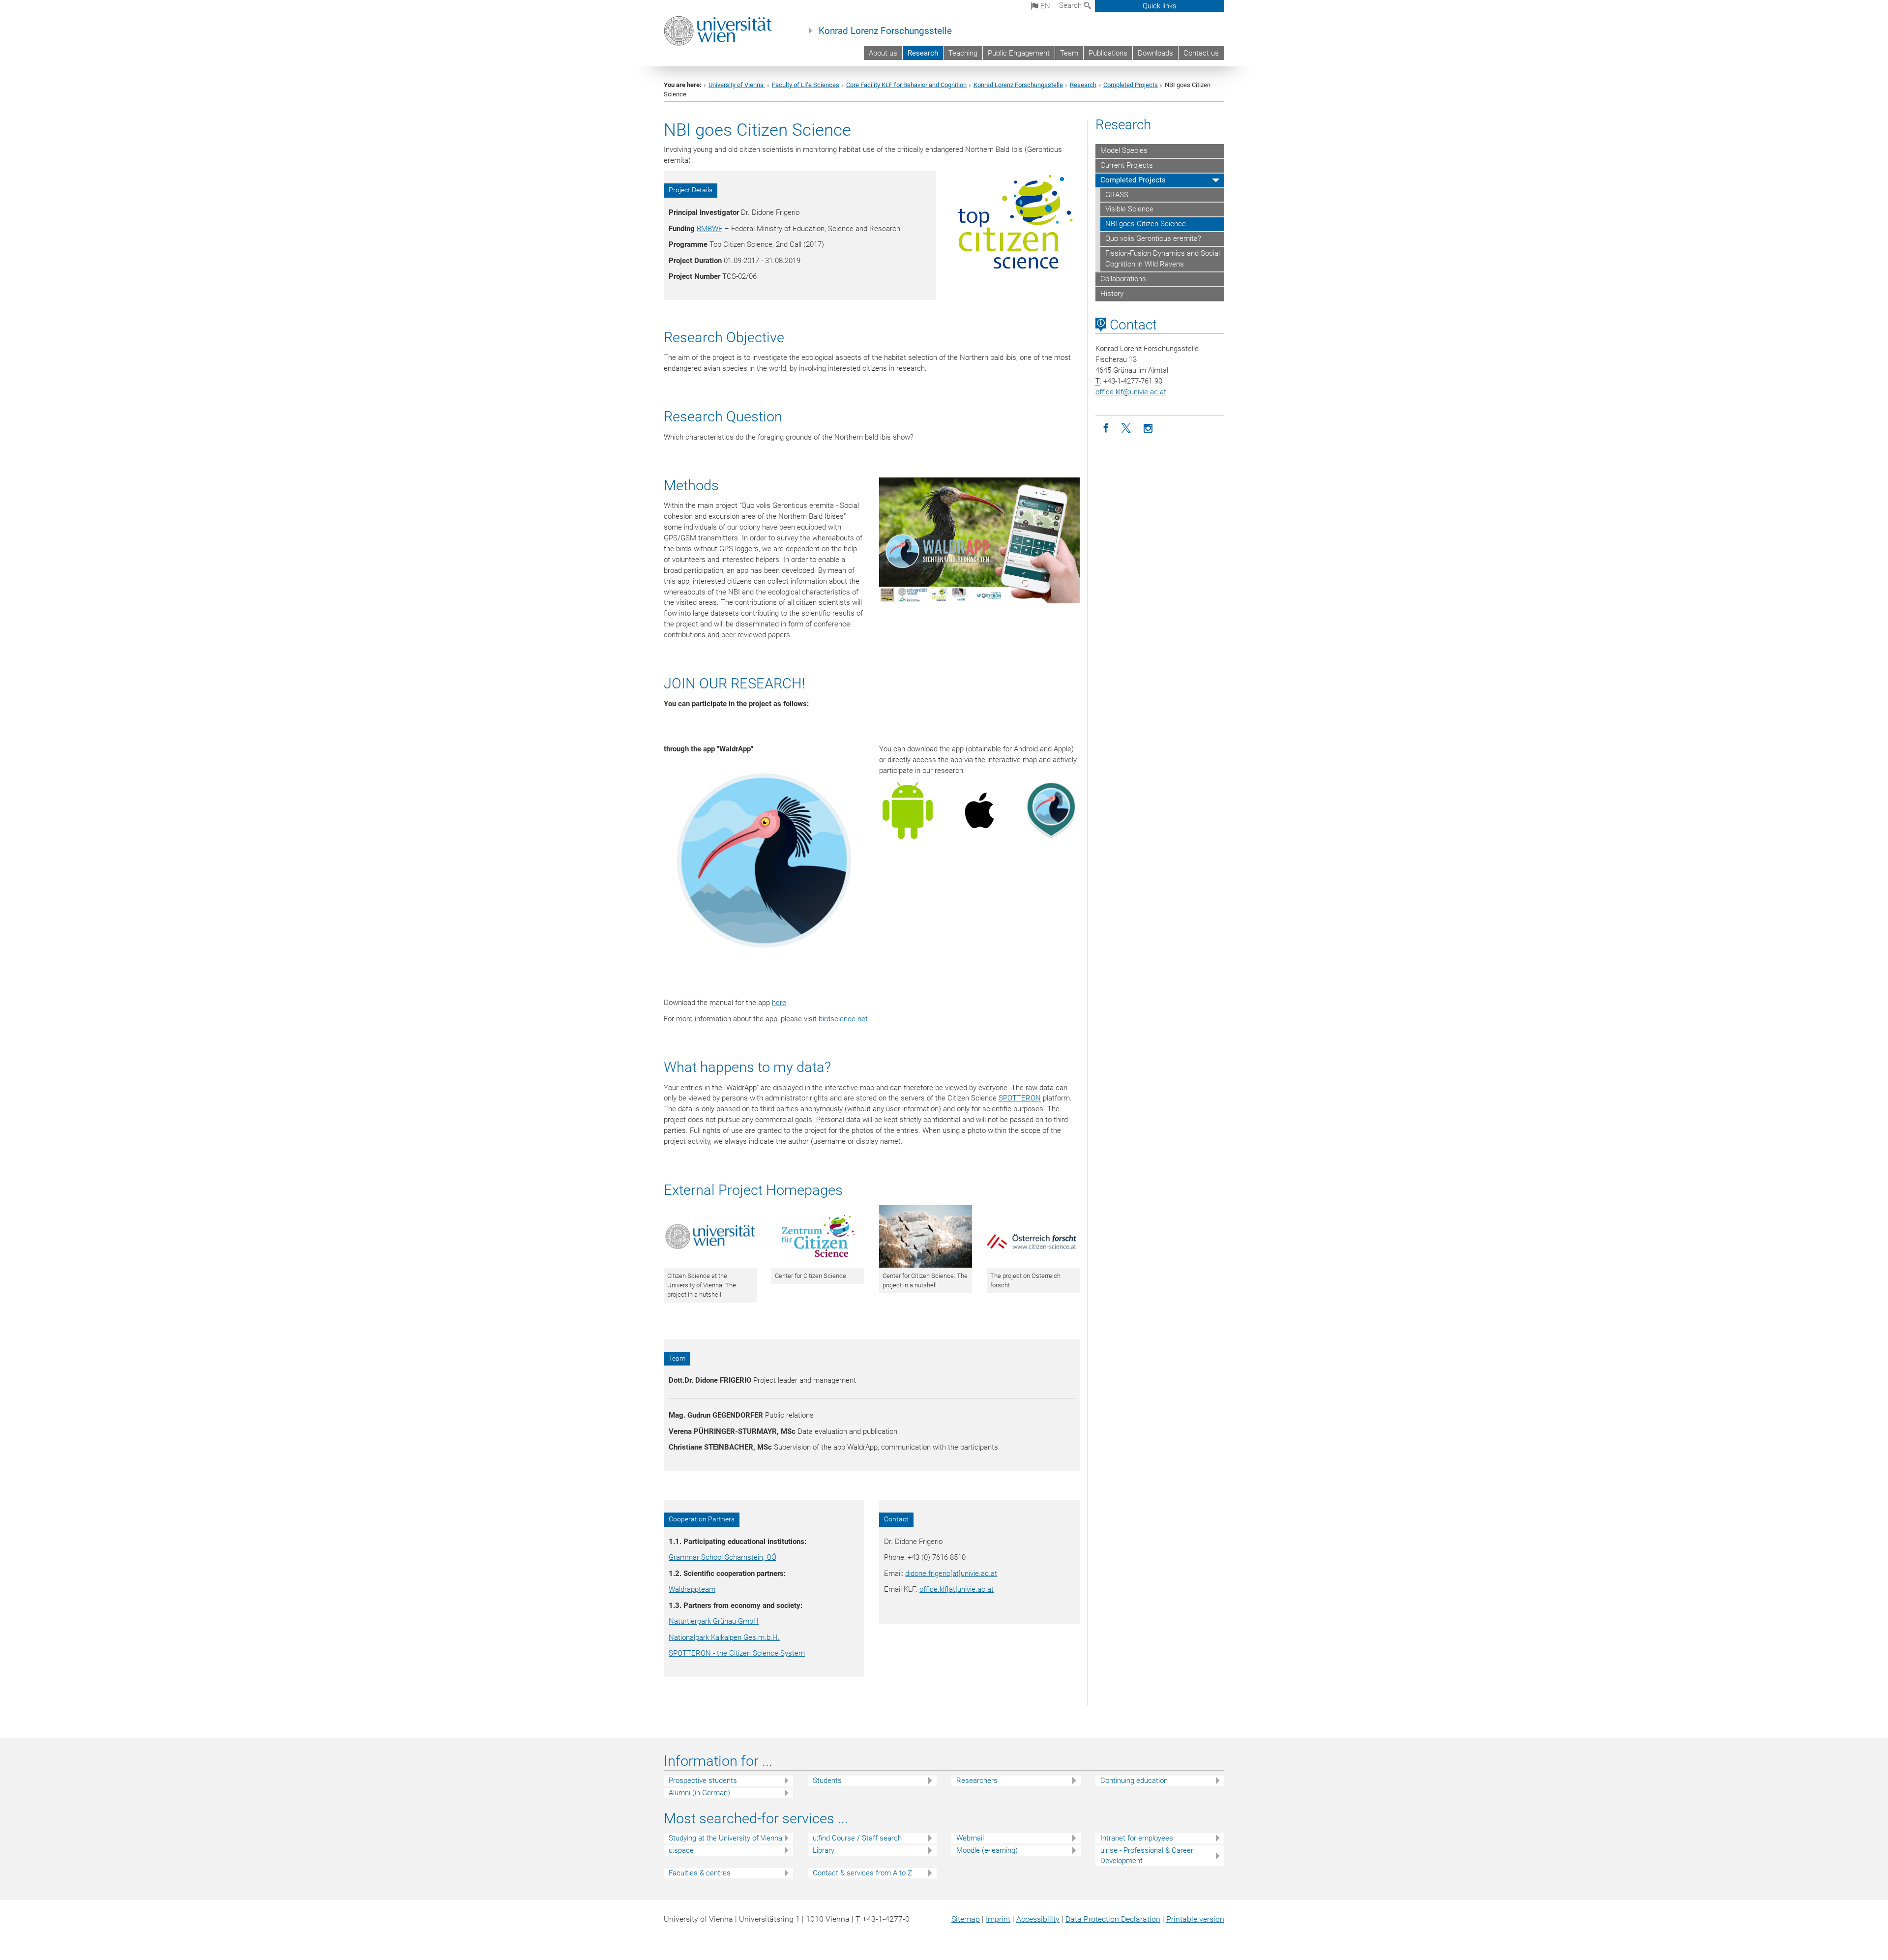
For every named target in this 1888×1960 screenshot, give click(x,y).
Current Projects (1127, 165)
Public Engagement (1019, 53)
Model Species (1124, 150)
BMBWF (709, 229)
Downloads (1155, 53)
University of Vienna (737, 85)
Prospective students (703, 1781)
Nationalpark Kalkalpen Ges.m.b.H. (724, 1637)
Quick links (1160, 6)
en (1044, 6)
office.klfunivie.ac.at (1131, 392)
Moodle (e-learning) (987, 1850)
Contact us (1201, 53)
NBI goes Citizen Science (1146, 224)
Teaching (963, 53)
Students (827, 1781)
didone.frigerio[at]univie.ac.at (951, 1574)
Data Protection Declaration (1113, 1919)
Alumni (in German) (699, 1793)
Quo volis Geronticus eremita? (1153, 238)
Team (1069, 53)
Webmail (970, 1838)
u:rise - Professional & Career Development (1147, 1856)
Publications (1108, 53)
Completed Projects (1131, 85)
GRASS (1117, 195)
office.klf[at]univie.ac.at (957, 1589)
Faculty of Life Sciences (806, 85)
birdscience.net (843, 1019)
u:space (681, 1850)
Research (923, 53)
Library (824, 1850)
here (779, 1003)
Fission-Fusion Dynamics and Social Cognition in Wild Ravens (1163, 259)
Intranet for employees (1137, 1838)
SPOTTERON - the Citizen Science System (737, 1653)
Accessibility (1038, 1919)
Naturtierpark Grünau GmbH (714, 1621)
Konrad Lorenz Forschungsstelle (885, 31)
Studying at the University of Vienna (725, 1838)
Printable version (1195, 1919)
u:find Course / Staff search (857, 1838)
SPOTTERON (1020, 1098)
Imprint (998, 1919)
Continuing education (1134, 1781)
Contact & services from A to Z (862, 1873)
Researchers (977, 1781)
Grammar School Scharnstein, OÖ (723, 1557)
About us (883, 53)
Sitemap (966, 1919)
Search (1071, 5)
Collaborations (1123, 279)
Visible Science (1129, 209)
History (1112, 294)
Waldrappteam (692, 1589)
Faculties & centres (700, 1873)
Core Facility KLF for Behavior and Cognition (906, 85)
